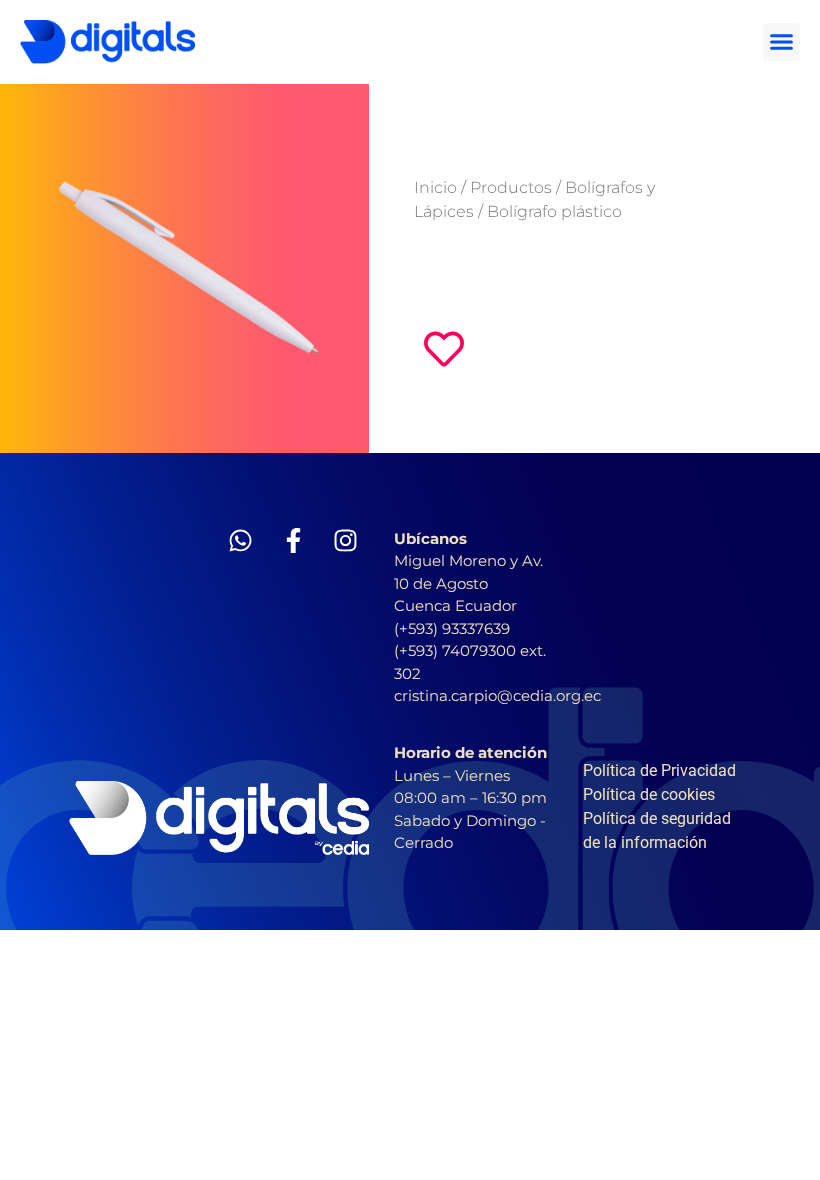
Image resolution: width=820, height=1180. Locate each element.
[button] (782, 42)
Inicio (435, 187)
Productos (511, 187)
